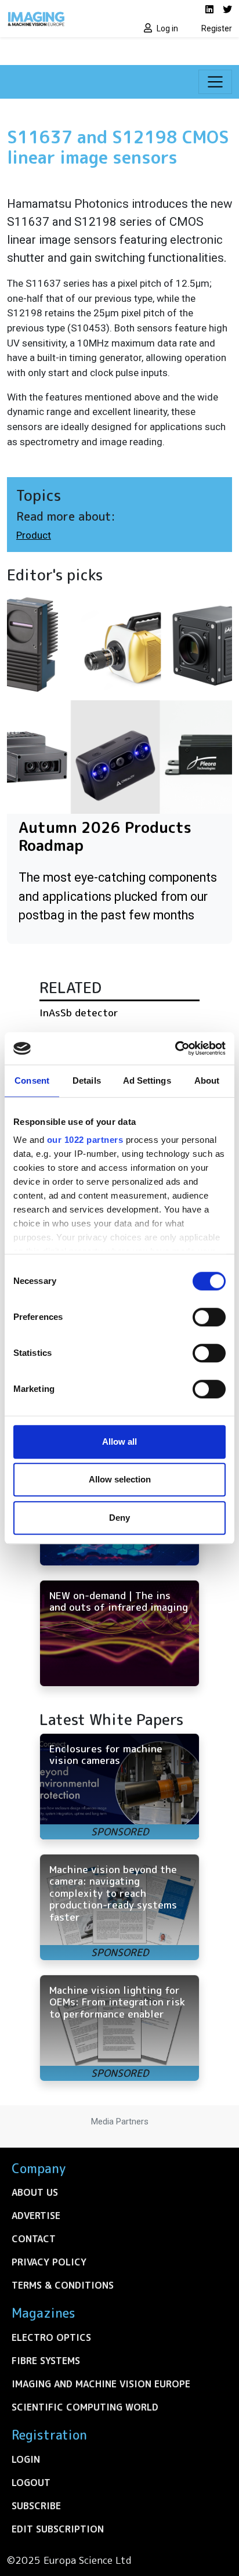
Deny (119, 1518)
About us (35, 2192)
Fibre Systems (46, 2361)
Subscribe (36, 2506)
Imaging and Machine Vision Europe (101, 2384)
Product (34, 535)
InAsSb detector (79, 1013)
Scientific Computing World (85, 2407)
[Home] (60, 19)
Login (26, 2459)
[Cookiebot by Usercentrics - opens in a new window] (175, 1048)
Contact (34, 2239)
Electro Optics (51, 2337)
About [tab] (207, 1080)
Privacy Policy (49, 2262)
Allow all (119, 1442)
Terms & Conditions (63, 2285)
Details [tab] (87, 1080)
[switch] (209, 1317)
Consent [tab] (32, 1080)
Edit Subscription (58, 2529)
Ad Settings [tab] (147, 1080)
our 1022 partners (85, 1140)
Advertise (36, 2216)
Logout (31, 2483)
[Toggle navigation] (215, 82)
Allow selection (120, 1479)
